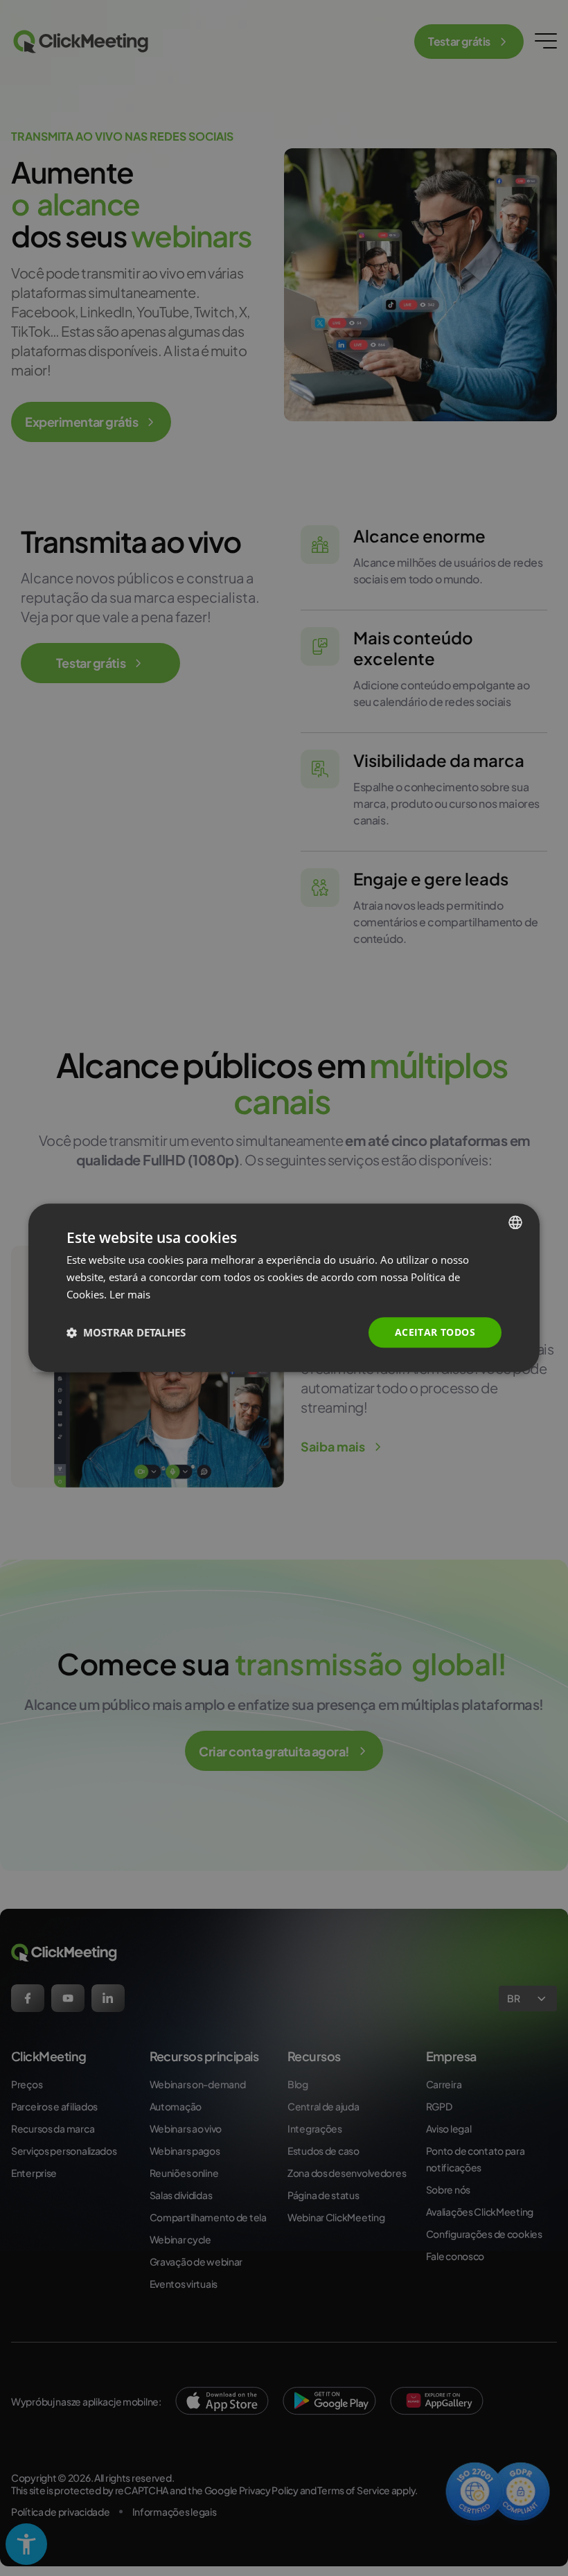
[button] (126, 1332)
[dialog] (284, 1288)
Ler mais (130, 1294)
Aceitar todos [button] (435, 1332)
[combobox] (515, 1222)
